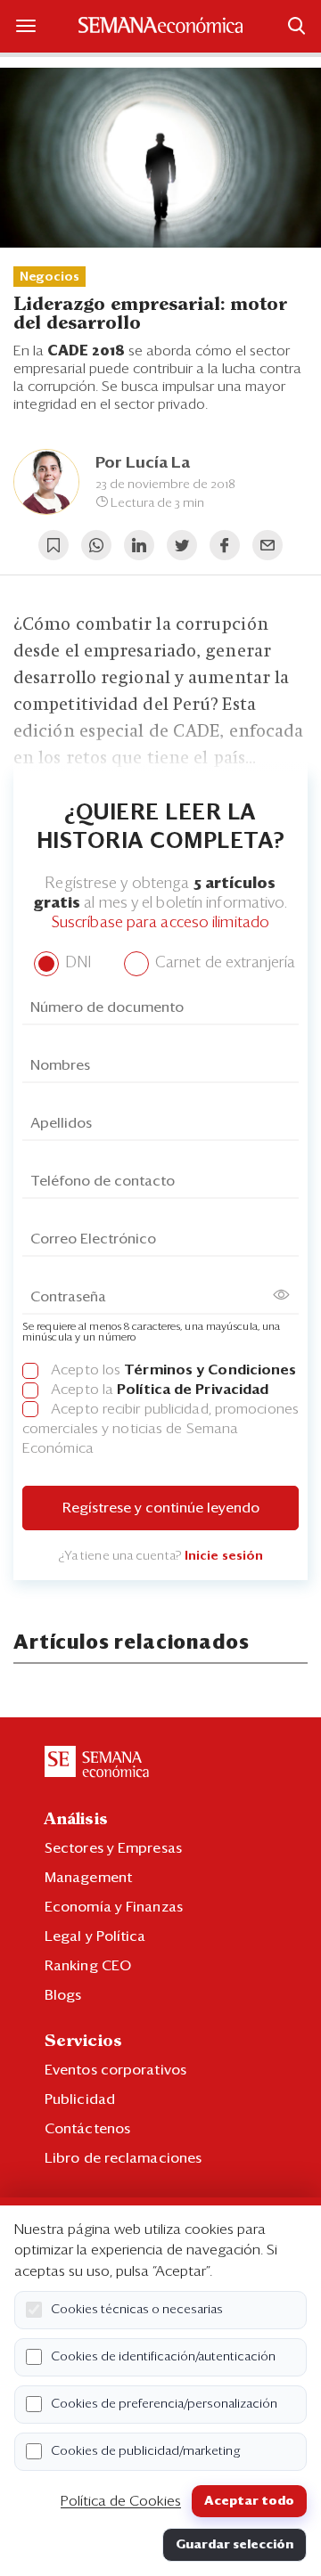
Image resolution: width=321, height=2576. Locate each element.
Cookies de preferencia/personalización (164, 2404)
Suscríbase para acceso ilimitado (160, 923)
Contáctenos (87, 2129)
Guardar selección (235, 2545)
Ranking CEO (88, 1966)
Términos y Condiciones (210, 1370)
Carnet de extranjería (223, 963)
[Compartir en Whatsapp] (96, 545)
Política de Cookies (121, 2501)
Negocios (49, 277)
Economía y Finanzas (114, 1907)
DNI (76, 963)
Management (88, 1878)
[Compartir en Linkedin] (139, 545)
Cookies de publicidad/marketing (146, 2451)
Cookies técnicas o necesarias (137, 2310)
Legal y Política (95, 1936)
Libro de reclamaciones (123, 2158)
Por (143, 463)
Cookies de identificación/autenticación (163, 2357)
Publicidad (80, 2099)
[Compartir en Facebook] (225, 545)
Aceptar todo (249, 2501)
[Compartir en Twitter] (182, 545)
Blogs (63, 1995)
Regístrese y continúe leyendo (161, 1508)
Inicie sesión (224, 1556)
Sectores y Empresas (113, 1848)
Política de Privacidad (193, 1390)
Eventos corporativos (115, 2070)
